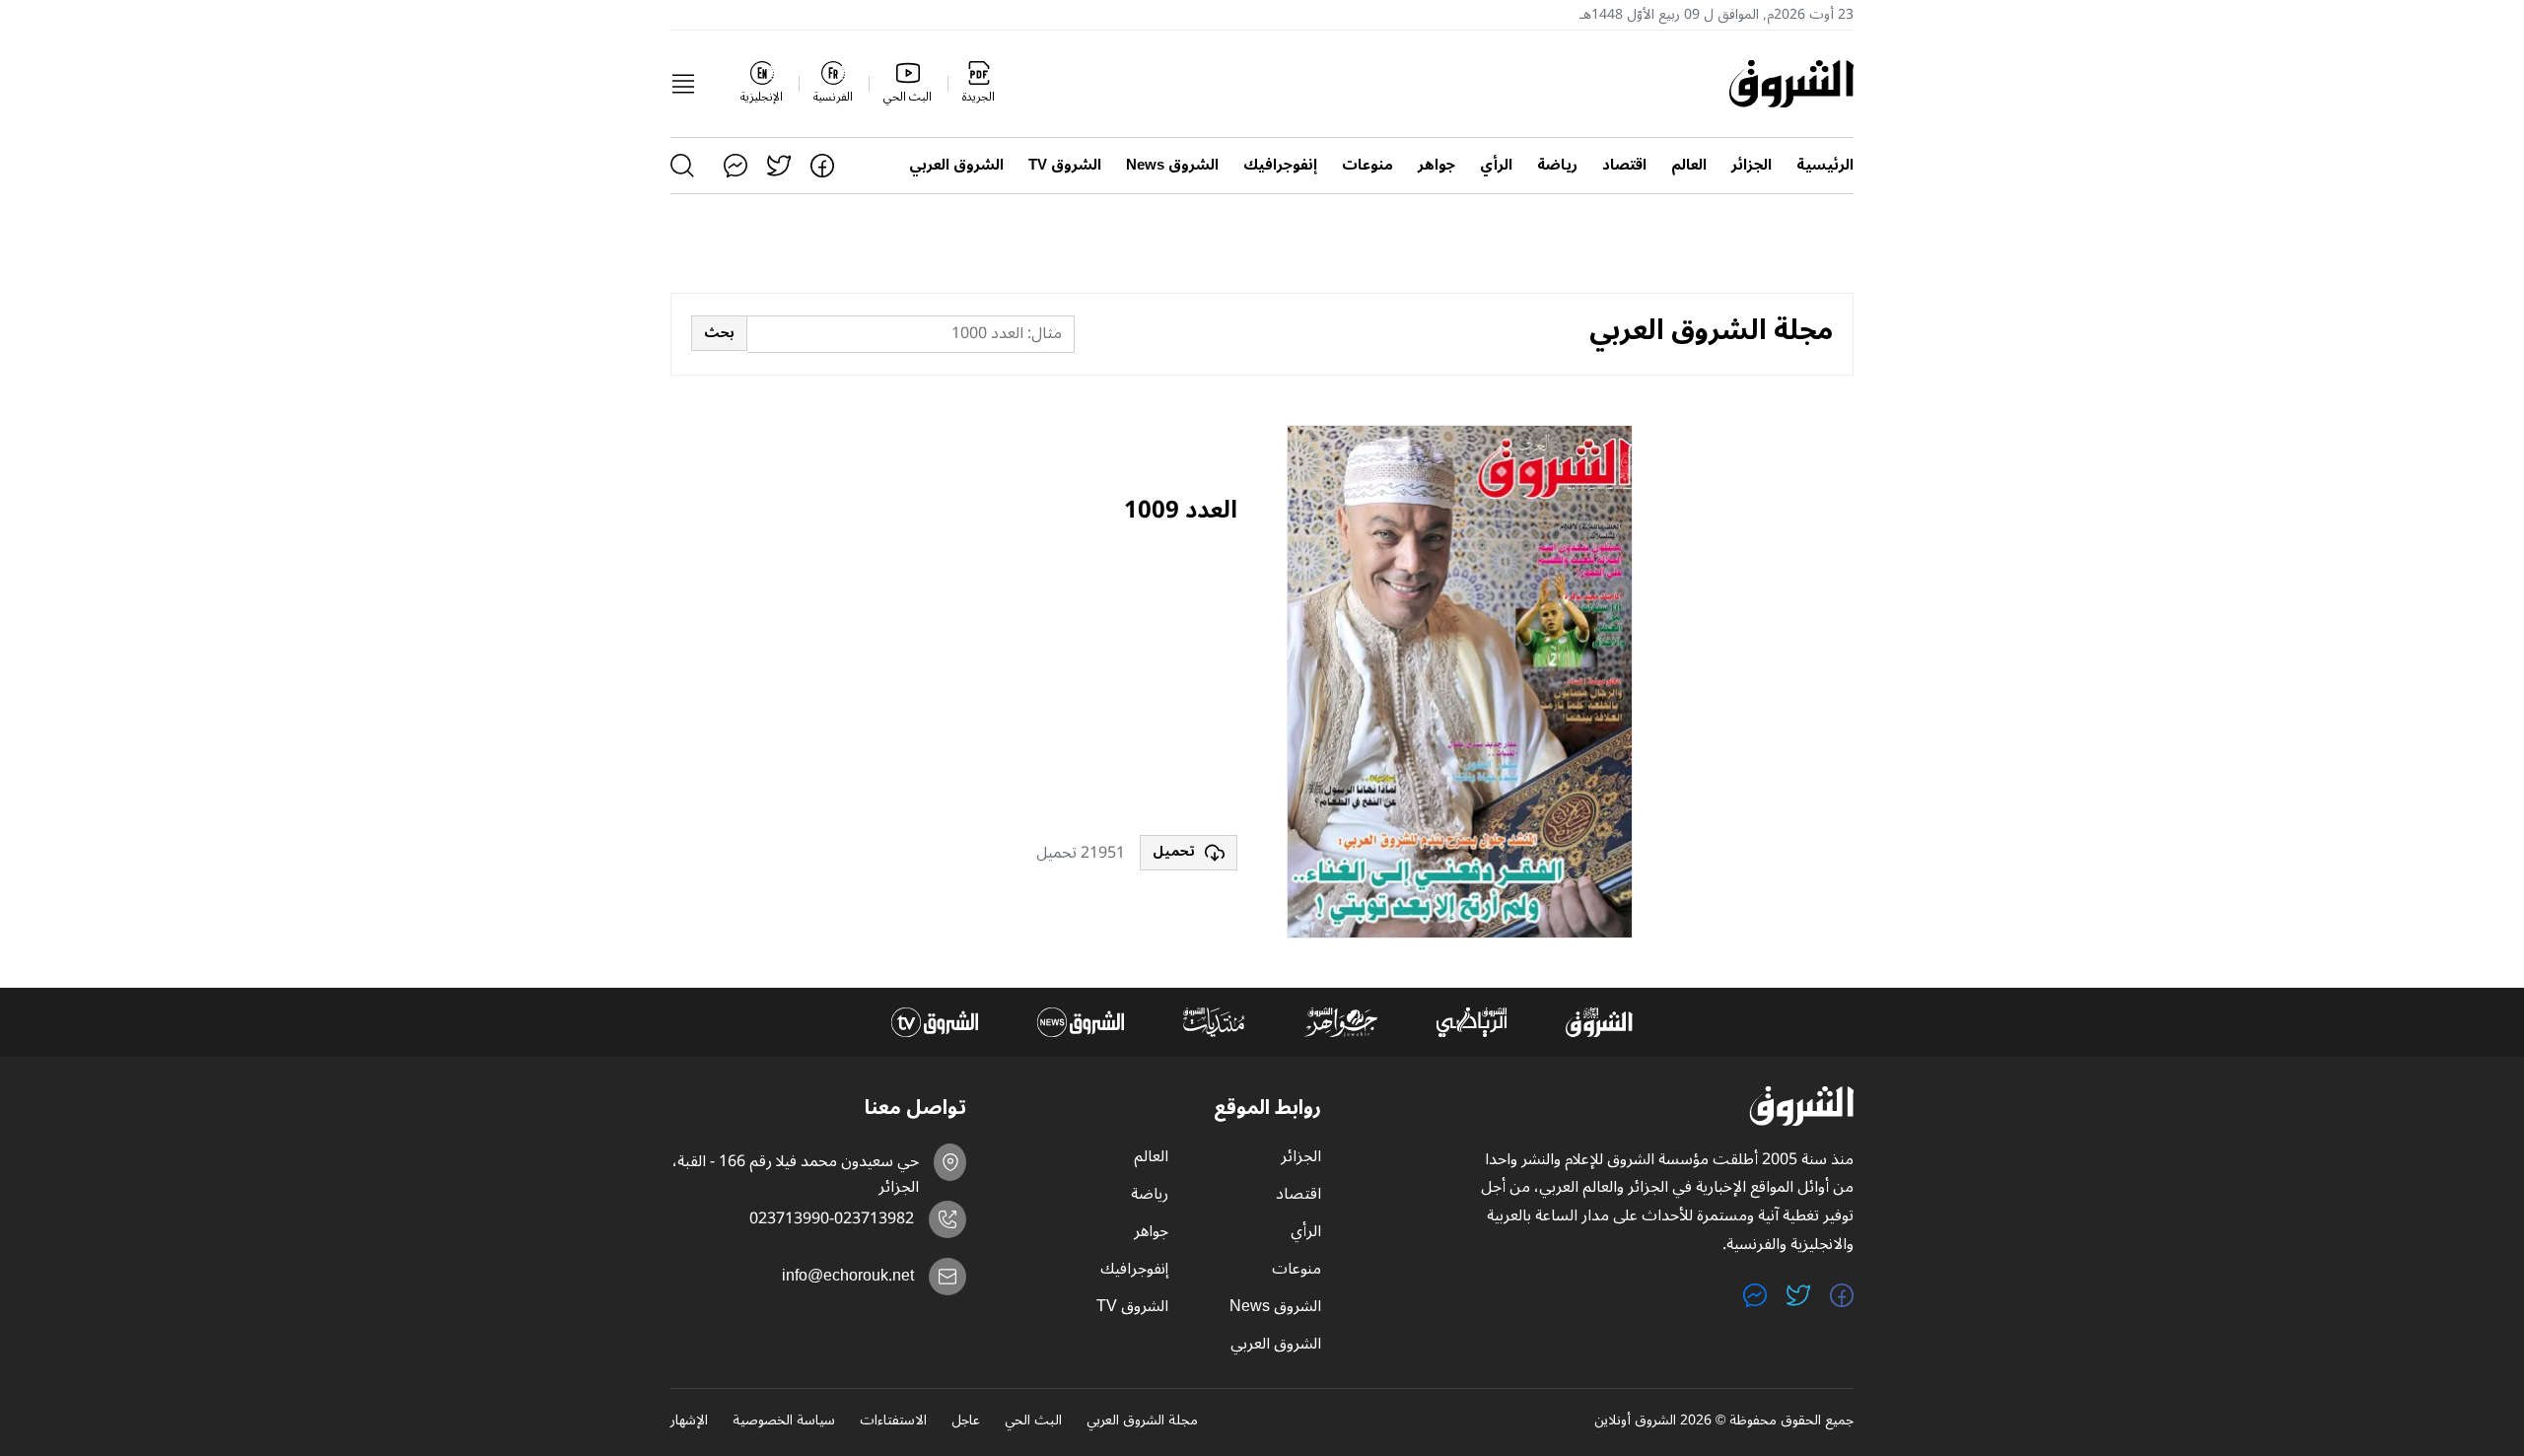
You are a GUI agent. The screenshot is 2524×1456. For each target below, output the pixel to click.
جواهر (1437, 165)
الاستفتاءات (893, 1421)
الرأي (1496, 165)
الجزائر (1752, 165)
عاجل (966, 1421)
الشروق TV (1065, 165)
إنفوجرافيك (1280, 165)
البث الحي (1033, 1421)
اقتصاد (1624, 165)
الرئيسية (1825, 165)
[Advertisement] (1089, 682)
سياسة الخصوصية (784, 1421)
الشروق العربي (956, 165)
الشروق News (1172, 165)
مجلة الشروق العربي (1142, 1421)
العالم (1689, 165)
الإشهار (689, 1421)
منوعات (1367, 165)
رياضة (1557, 165)
